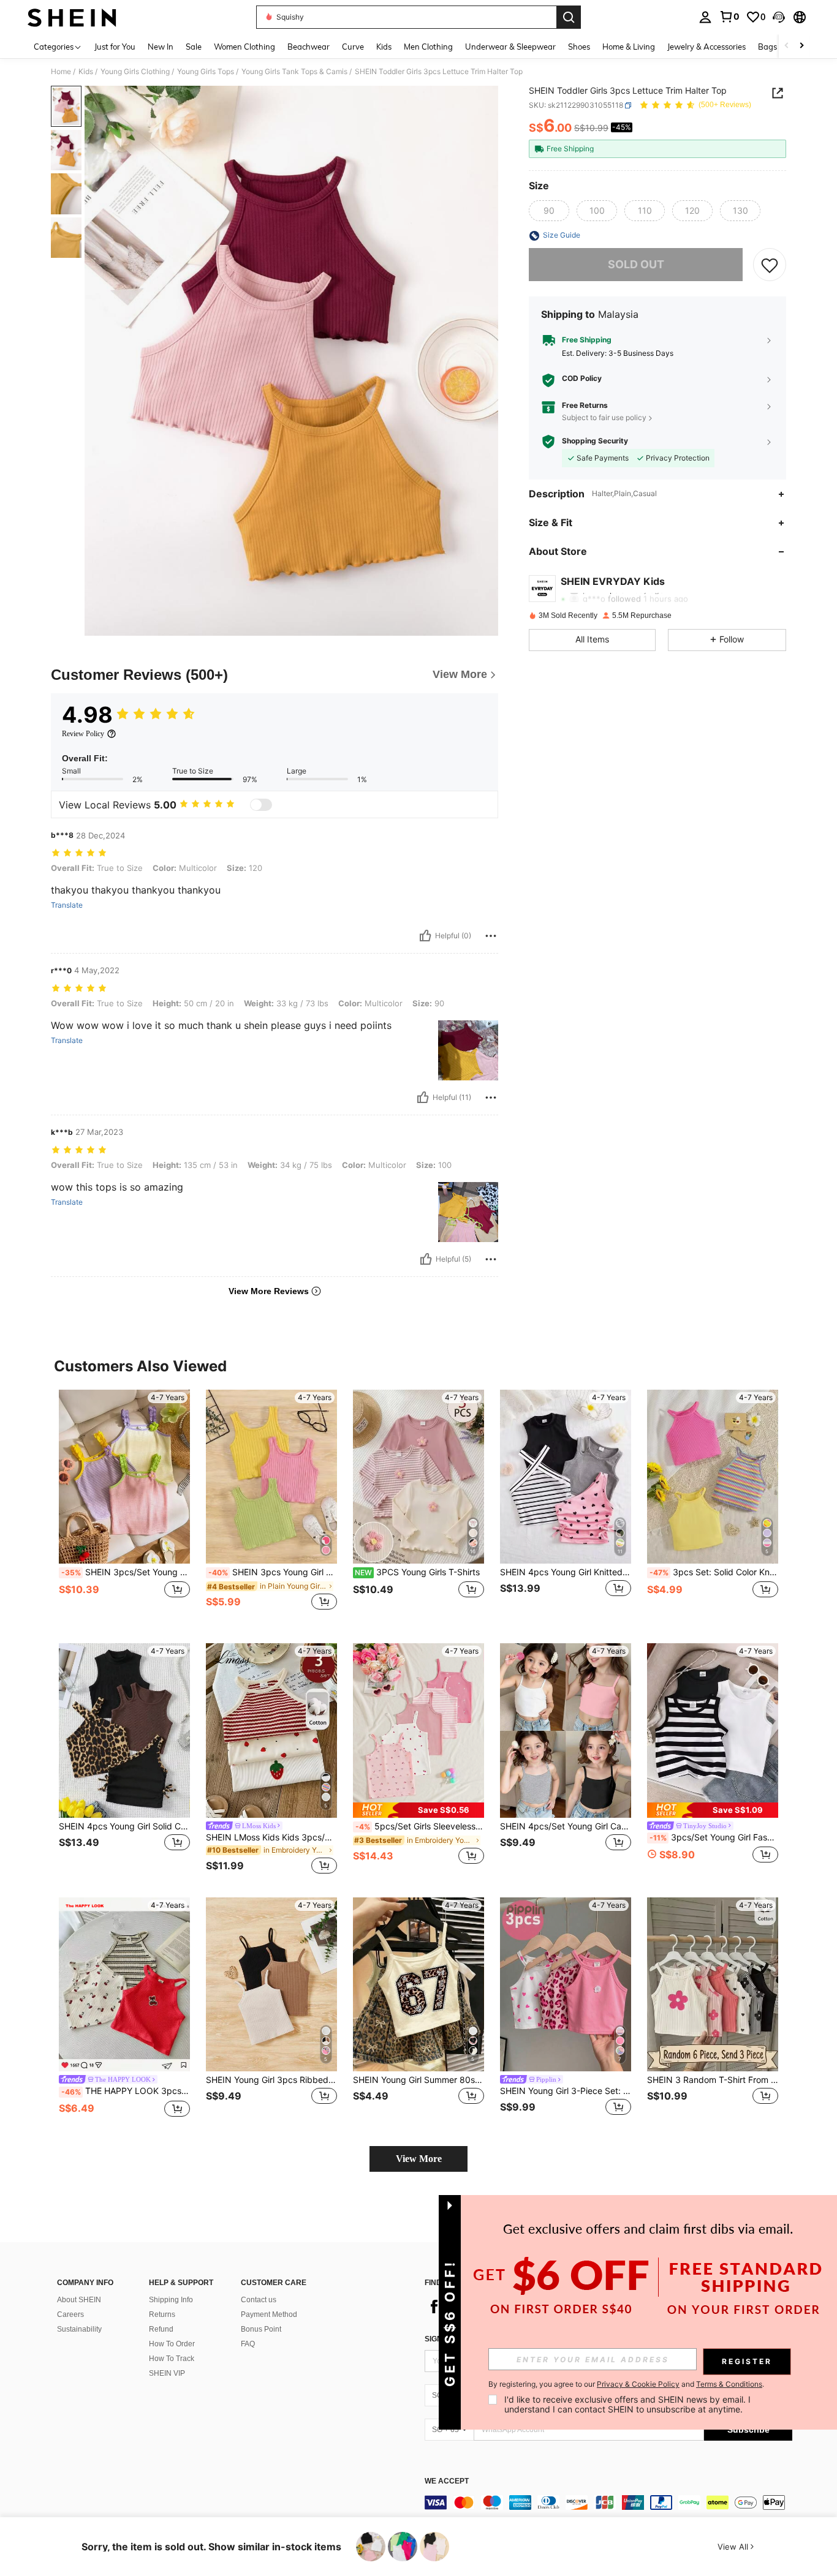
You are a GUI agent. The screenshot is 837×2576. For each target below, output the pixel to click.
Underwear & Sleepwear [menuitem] (510, 47)
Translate (67, 905)
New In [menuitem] (161, 47)
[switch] (261, 805)
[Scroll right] (801, 46)
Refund (161, 2329)
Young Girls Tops (206, 72)
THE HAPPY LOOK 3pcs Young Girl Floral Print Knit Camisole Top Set (126, 2091)
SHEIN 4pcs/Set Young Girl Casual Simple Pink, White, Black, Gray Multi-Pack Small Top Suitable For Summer (566, 1826)
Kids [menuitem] (384, 47)
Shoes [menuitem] (579, 47)
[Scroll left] (787, 46)
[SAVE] (770, 265)
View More (419, 2159)
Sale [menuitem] (194, 47)
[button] (779, 17)
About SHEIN (79, 2300)
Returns (162, 2314)
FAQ (248, 2344)
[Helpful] (425, 936)
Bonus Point (261, 2329)
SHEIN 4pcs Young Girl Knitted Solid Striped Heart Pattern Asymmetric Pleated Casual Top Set (566, 1572)
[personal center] (705, 17)
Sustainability (79, 2329)
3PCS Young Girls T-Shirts (417, 1572)
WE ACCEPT (447, 2481)
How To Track (172, 2359)
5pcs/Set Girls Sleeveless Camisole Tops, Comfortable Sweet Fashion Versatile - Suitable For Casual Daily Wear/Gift (420, 1826)
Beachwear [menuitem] (309, 47)
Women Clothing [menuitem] (244, 47)
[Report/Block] (491, 936)
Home (61, 72)
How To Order (172, 2344)
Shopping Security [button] (595, 442)
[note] (418, 1810)
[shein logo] (72, 17)
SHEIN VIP (167, 2373)
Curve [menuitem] (353, 47)
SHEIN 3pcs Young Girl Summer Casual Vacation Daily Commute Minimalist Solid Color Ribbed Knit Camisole (273, 1572)
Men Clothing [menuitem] (428, 47)
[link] (729, 17)
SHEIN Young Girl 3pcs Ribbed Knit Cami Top (271, 2080)
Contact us (259, 2300)
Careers (70, 2314)
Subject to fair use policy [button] (604, 417)
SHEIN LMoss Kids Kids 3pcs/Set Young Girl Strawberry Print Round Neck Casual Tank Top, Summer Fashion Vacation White (271, 1837)
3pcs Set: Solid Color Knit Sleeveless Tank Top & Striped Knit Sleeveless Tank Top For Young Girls (714, 1572)
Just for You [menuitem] (115, 47)
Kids (86, 72)
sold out (636, 265)
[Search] (569, 17)
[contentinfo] (608, 2503)
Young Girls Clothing (135, 72)
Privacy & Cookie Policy (638, 2384)
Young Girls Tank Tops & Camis (294, 72)
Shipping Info (171, 2300)
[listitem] (124, 1507)
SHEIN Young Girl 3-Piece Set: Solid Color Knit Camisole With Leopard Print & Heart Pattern (566, 2091)
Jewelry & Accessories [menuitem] (706, 47)
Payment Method (269, 2314)
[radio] (549, 211)
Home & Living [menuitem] (629, 47)
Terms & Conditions (729, 2384)
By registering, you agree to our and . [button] (626, 2384)
